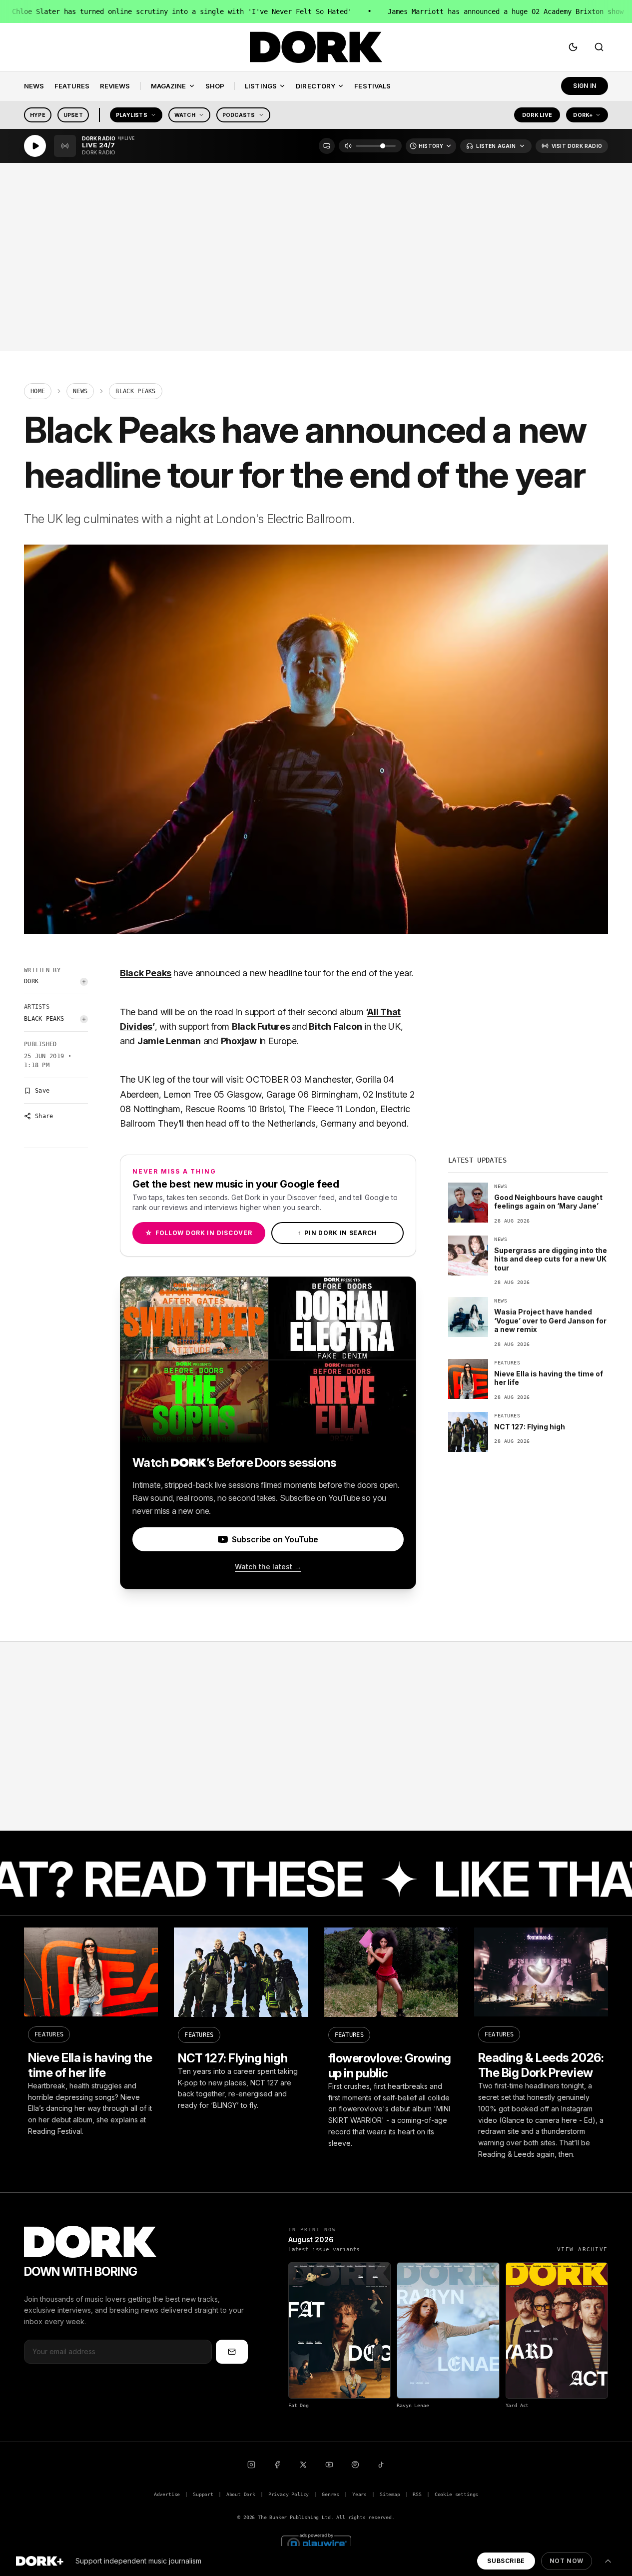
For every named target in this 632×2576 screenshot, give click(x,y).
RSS (417, 2494)
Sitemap (390, 2494)
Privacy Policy (289, 2494)
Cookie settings (456, 2494)
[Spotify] (355, 2465)
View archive (583, 2250)
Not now (567, 2561)
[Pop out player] (327, 146)
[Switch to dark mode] (573, 47)
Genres (330, 2494)
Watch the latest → (268, 1567)
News (80, 391)
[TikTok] (381, 2465)
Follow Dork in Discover (199, 1233)
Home (38, 391)
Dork (31, 981)
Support (203, 2494)
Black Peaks (44, 1019)
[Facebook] (277, 2465)
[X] (303, 2465)
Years (359, 2494)
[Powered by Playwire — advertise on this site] (316, 2543)
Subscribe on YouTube (275, 1539)
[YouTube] (329, 2465)
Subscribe (506, 2561)
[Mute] (348, 146)
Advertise (167, 2494)
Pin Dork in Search (337, 1233)
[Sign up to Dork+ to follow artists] (84, 982)
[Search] (599, 47)
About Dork (241, 2494)
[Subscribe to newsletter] (232, 2352)
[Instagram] (251, 2465)
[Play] (35, 146)
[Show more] (608, 2561)
